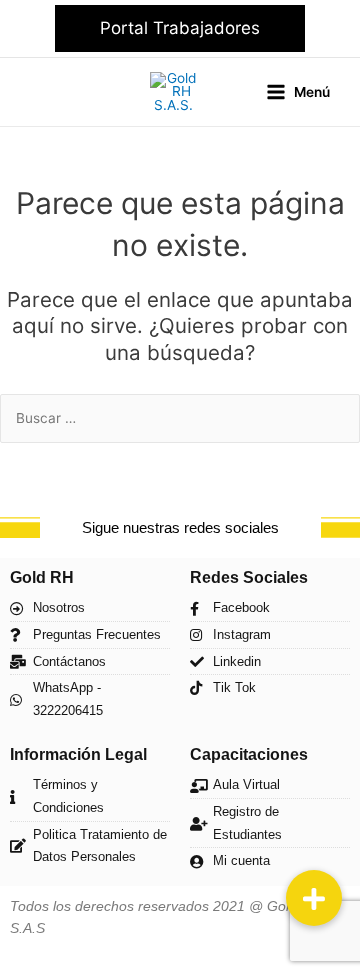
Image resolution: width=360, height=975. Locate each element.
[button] (180, 28)
